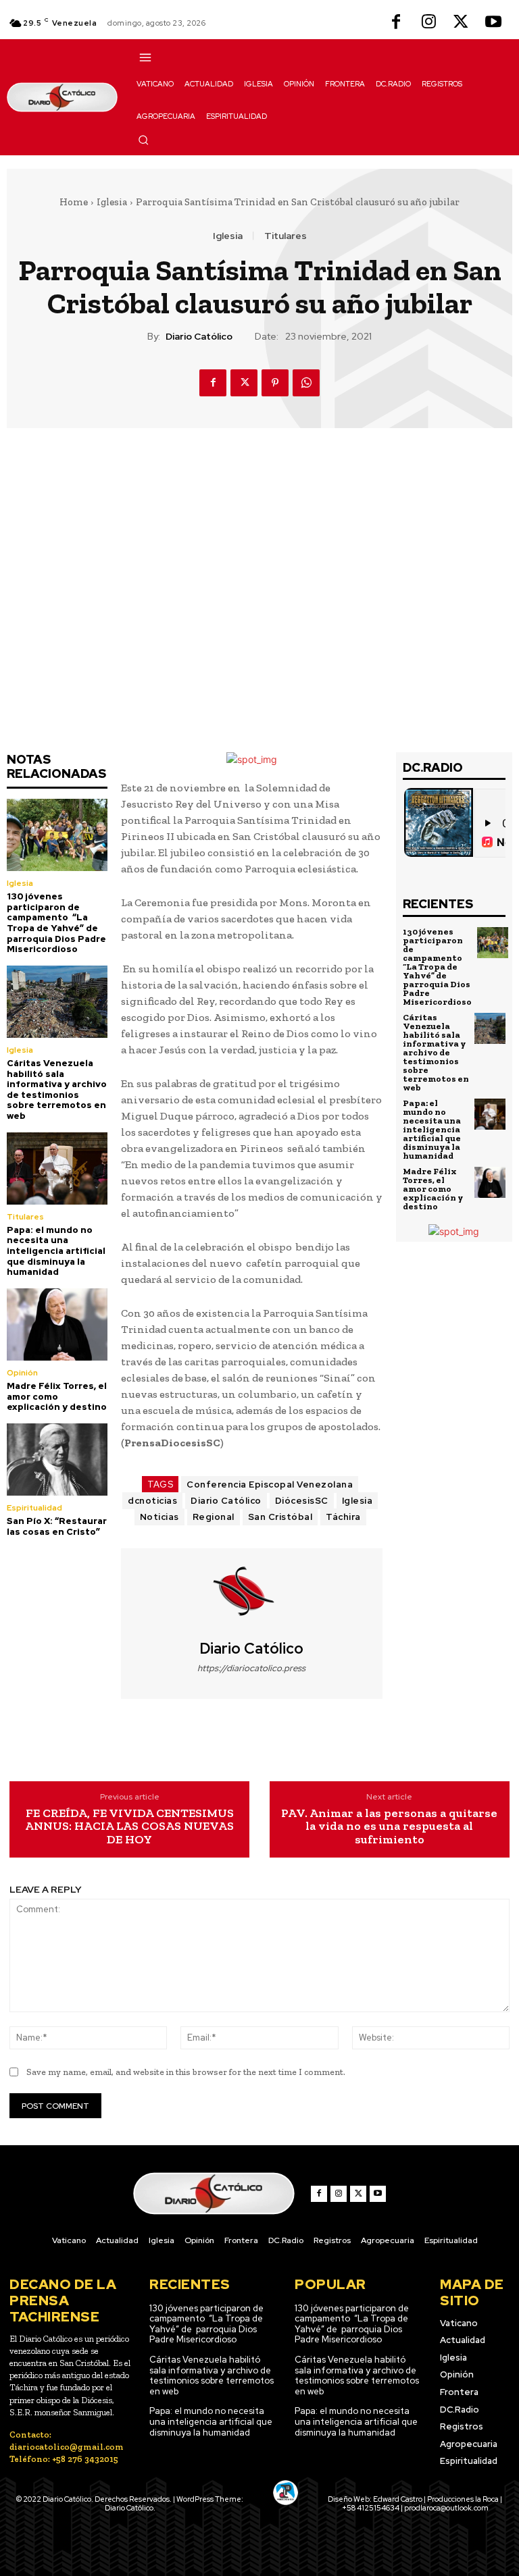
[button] (143, 140)
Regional (214, 1517)
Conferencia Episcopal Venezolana (270, 1484)
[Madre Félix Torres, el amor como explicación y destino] (57, 1324)
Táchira (343, 1517)
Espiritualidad (34, 1508)
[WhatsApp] (306, 383)
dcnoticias (152, 1501)
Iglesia (112, 202)
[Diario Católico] (251, 1594)
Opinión (22, 1373)
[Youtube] (493, 23)
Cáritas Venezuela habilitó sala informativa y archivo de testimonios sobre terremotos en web (57, 1089)
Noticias (159, 1517)
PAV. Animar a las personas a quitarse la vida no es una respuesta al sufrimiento (389, 1827)
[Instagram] (428, 23)
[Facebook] (396, 23)
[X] (461, 23)
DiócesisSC (302, 1501)
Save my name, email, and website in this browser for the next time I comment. (186, 2072)
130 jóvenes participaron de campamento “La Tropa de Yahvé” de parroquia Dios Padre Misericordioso (56, 923)
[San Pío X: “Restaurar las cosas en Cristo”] (57, 1460)
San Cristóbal (280, 1517)
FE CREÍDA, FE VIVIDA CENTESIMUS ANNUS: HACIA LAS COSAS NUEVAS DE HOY (129, 1827)
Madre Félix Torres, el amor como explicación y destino (57, 1396)
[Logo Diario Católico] (62, 97)
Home (74, 202)
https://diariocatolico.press (251, 1668)
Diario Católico (199, 337)
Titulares (286, 236)
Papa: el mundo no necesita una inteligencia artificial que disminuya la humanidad (56, 1251)
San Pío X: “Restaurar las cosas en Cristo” (57, 1526)
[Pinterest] (275, 383)
